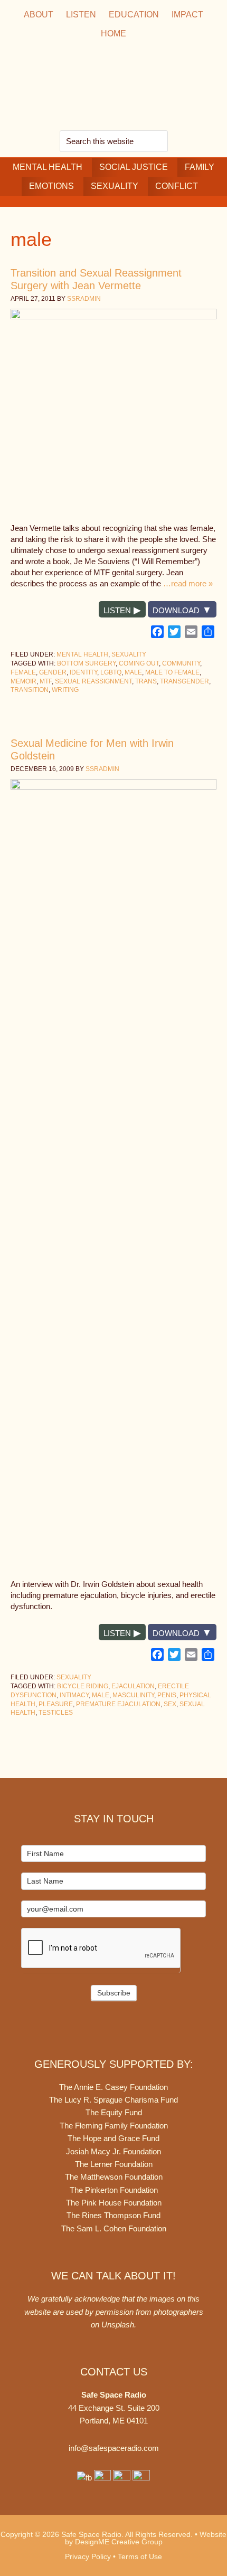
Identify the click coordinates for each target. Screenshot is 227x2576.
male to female (172, 672)
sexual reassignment (93, 681)
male (133, 672)
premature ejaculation (118, 1704)
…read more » (188, 583)
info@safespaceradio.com (114, 2448)
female (23, 672)
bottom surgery (86, 663)
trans (146, 681)
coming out (139, 663)
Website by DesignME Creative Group (146, 2538)
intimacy (74, 1695)
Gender (53, 672)
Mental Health (82, 654)
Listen (117, 610)
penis (167, 1695)
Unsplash (118, 2325)
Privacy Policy (88, 2556)
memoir (23, 681)
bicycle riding (83, 1686)
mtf (46, 681)
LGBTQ (111, 672)
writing (65, 690)
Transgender (185, 681)
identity (83, 672)
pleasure (56, 1704)
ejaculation (133, 1686)
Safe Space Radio (113, 87)
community (181, 663)
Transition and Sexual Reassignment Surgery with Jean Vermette (96, 279)
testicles (56, 1713)
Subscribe (114, 1993)
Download (176, 610)
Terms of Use (140, 2556)
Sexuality (129, 654)
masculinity (133, 1695)
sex (170, 1704)
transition (30, 690)
